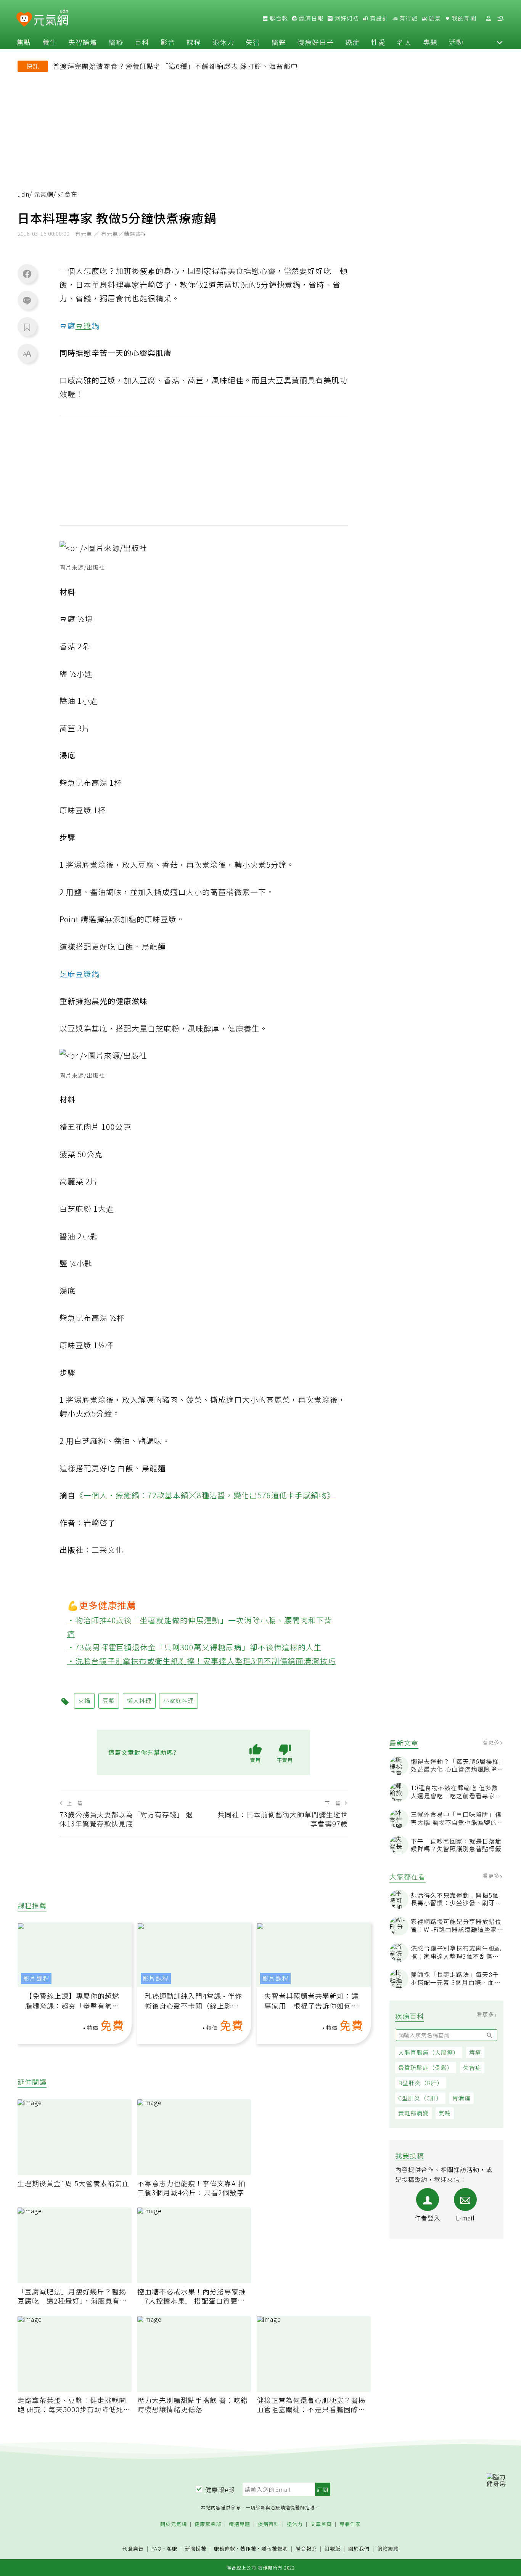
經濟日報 (310, 18)
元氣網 (44, 194)
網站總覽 (388, 2549)
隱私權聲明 (275, 2548)
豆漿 (84, 326)
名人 (404, 42)
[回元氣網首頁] (51, 18)
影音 (168, 42)
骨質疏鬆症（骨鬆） (426, 2067)
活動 (456, 42)
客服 (172, 2548)
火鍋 (84, 1701)
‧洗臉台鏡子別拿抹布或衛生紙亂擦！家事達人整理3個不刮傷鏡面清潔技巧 (202, 1661)
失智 (253, 42)
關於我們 (359, 2549)
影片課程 (36, 1978)
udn (23, 194)
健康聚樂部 (208, 2524)
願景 (434, 18)
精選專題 (240, 2524)
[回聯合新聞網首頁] (24, 20)
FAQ (157, 2548)
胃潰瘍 (462, 2098)
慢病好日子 (316, 42)
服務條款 (225, 2548)
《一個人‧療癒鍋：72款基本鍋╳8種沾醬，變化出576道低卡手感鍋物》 (205, 1495)
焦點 (24, 42)
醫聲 (279, 42)
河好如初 (346, 18)
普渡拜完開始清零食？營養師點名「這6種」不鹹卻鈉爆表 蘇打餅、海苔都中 (175, 66)
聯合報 (278, 18)
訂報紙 (333, 2549)
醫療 (116, 42)
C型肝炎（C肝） (420, 2098)
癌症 (352, 42)
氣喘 (445, 2113)
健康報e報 (220, 2489)
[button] (500, 42)
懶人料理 (139, 1701)
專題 (430, 42)
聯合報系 (306, 2549)
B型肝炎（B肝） (421, 2083)
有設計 (378, 18)
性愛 (378, 42)
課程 (194, 42)
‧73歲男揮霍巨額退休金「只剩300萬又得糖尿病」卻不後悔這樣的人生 (195, 1647)
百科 (142, 42)
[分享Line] (27, 300)
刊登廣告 (133, 2549)
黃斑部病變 (413, 2113)
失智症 (472, 2067)
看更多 (492, 1742)
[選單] (500, 18)
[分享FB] (27, 274)
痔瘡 (475, 2052)
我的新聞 (463, 18)
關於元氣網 (174, 2524)
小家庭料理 (178, 1701)
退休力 (223, 42)
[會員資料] (488, 18)
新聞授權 (196, 2549)
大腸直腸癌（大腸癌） (429, 2052)
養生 (50, 42)
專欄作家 (350, 2524)
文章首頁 (321, 2524)
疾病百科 (269, 2524)
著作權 (248, 2548)
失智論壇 (83, 42)
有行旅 (408, 18)
